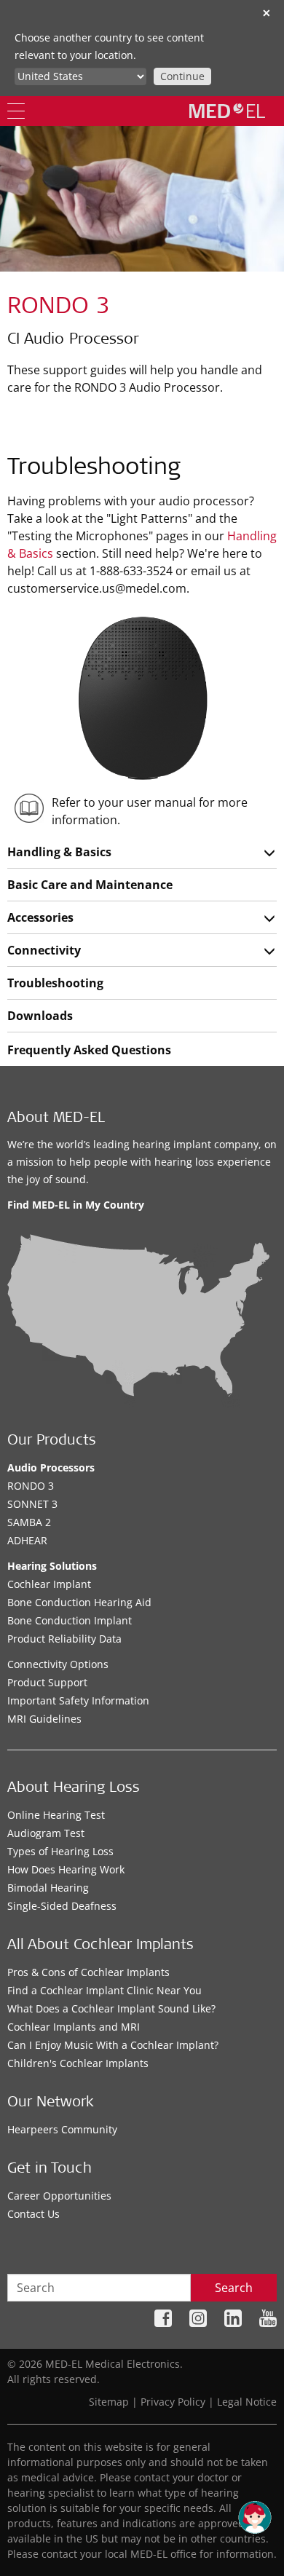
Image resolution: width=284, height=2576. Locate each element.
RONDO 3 (31, 1486)
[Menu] (16, 111)
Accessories (40, 917)
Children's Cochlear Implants (78, 2063)
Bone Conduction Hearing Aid (79, 1602)
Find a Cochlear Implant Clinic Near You (104, 1990)
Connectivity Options (58, 1664)
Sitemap (109, 2402)
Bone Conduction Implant (70, 1620)
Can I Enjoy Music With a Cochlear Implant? (113, 2045)
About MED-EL (56, 1119)
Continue (182, 76)
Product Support (47, 1682)
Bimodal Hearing (48, 1888)
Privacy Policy (173, 2402)
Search (234, 2288)
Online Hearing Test (56, 1815)
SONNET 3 (32, 1504)
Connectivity (44, 950)
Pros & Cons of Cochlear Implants (88, 1972)
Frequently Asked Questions (89, 1050)
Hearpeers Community (62, 2129)
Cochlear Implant (49, 1584)
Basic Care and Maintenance (90, 885)
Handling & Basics (59, 852)
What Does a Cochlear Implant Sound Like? (111, 2008)
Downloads (40, 1016)
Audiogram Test (46, 1833)
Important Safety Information (78, 1700)
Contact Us (33, 2214)
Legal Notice (247, 2402)
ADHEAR (27, 1540)
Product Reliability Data (64, 1639)
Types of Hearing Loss (60, 1851)
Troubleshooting (55, 983)
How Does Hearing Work (66, 1869)
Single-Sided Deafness (62, 1906)
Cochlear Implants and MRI (74, 2027)
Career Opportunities (59, 2196)
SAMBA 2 (29, 1522)
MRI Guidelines (44, 1719)
